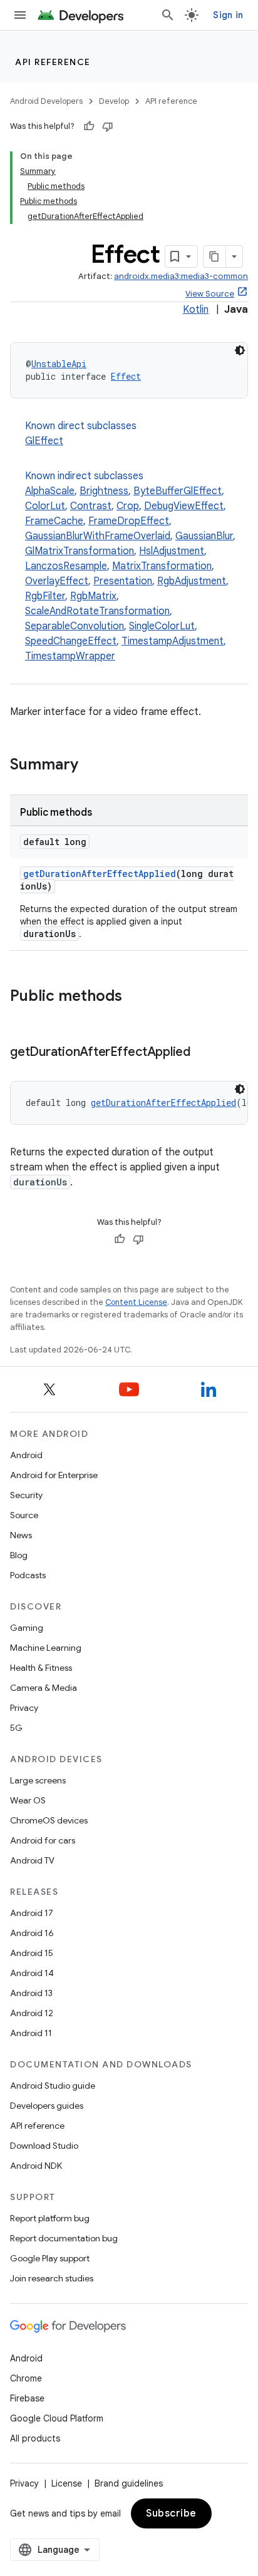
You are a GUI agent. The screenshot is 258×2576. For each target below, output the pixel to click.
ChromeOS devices (49, 1820)
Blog (19, 1555)
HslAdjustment (172, 551)
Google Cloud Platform (57, 2418)
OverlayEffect (57, 581)
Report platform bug (50, 2218)
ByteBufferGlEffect (178, 491)
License (67, 2483)
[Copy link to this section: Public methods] (135, 997)
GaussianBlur (204, 536)
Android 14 (32, 1973)
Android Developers (46, 101)
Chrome (26, 2378)
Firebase (27, 2398)
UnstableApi (59, 364)
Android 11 (31, 2033)
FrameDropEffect (129, 521)
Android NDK (36, 2166)
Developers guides (47, 2106)
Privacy (24, 1708)
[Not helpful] (108, 126)
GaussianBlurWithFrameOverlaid (98, 536)
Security (26, 1495)
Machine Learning (46, 1648)
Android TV (32, 1860)
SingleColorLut (162, 626)
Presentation (123, 581)
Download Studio (44, 2146)
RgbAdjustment (192, 581)
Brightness (104, 491)
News (21, 1535)
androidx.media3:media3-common (181, 276)
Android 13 (31, 1993)
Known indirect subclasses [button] (130, 566)
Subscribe (171, 2513)
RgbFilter (45, 596)
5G (16, 1728)
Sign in (228, 15)
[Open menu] (20, 15)
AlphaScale (50, 491)
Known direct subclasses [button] (81, 434)
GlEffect (44, 441)
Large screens (38, 1780)
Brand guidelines (129, 2483)
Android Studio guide (53, 2086)
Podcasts (28, 1575)
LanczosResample (66, 566)
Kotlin (196, 310)
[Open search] (168, 15)
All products (35, 2438)
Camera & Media (44, 1688)
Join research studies (52, 2278)
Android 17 (32, 1913)
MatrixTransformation (162, 566)
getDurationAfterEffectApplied (100, 874)
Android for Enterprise (54, 1475)
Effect (126, 376)
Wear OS (28, 1800)
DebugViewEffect (184, 506)
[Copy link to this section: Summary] (91, 766)
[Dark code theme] (240, 350)
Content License (136, 1302)
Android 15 (32, 1953)
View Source (210, 294)
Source (24, 1515)
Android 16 (32, 1933)
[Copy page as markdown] (215, 256)
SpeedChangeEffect (71, 641)
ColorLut (45, 506)
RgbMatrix (93, 596)
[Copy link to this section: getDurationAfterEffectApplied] (203, 1053)
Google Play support (50, 2258)
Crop (128, 506)
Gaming (27, 1628)
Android (26, 1455)
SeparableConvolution (75, 626)
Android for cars (43, 1840)
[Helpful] (89, 126)
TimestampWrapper (70, 656)
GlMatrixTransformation (80, 551)
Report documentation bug (64, 2238)
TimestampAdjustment (173, 641)
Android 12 (32, 2013)
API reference (53, 62)
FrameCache (54, 521)
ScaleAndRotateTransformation (97, 611)
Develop (114, 101)
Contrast (91, 506)
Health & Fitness (41, 1668)
